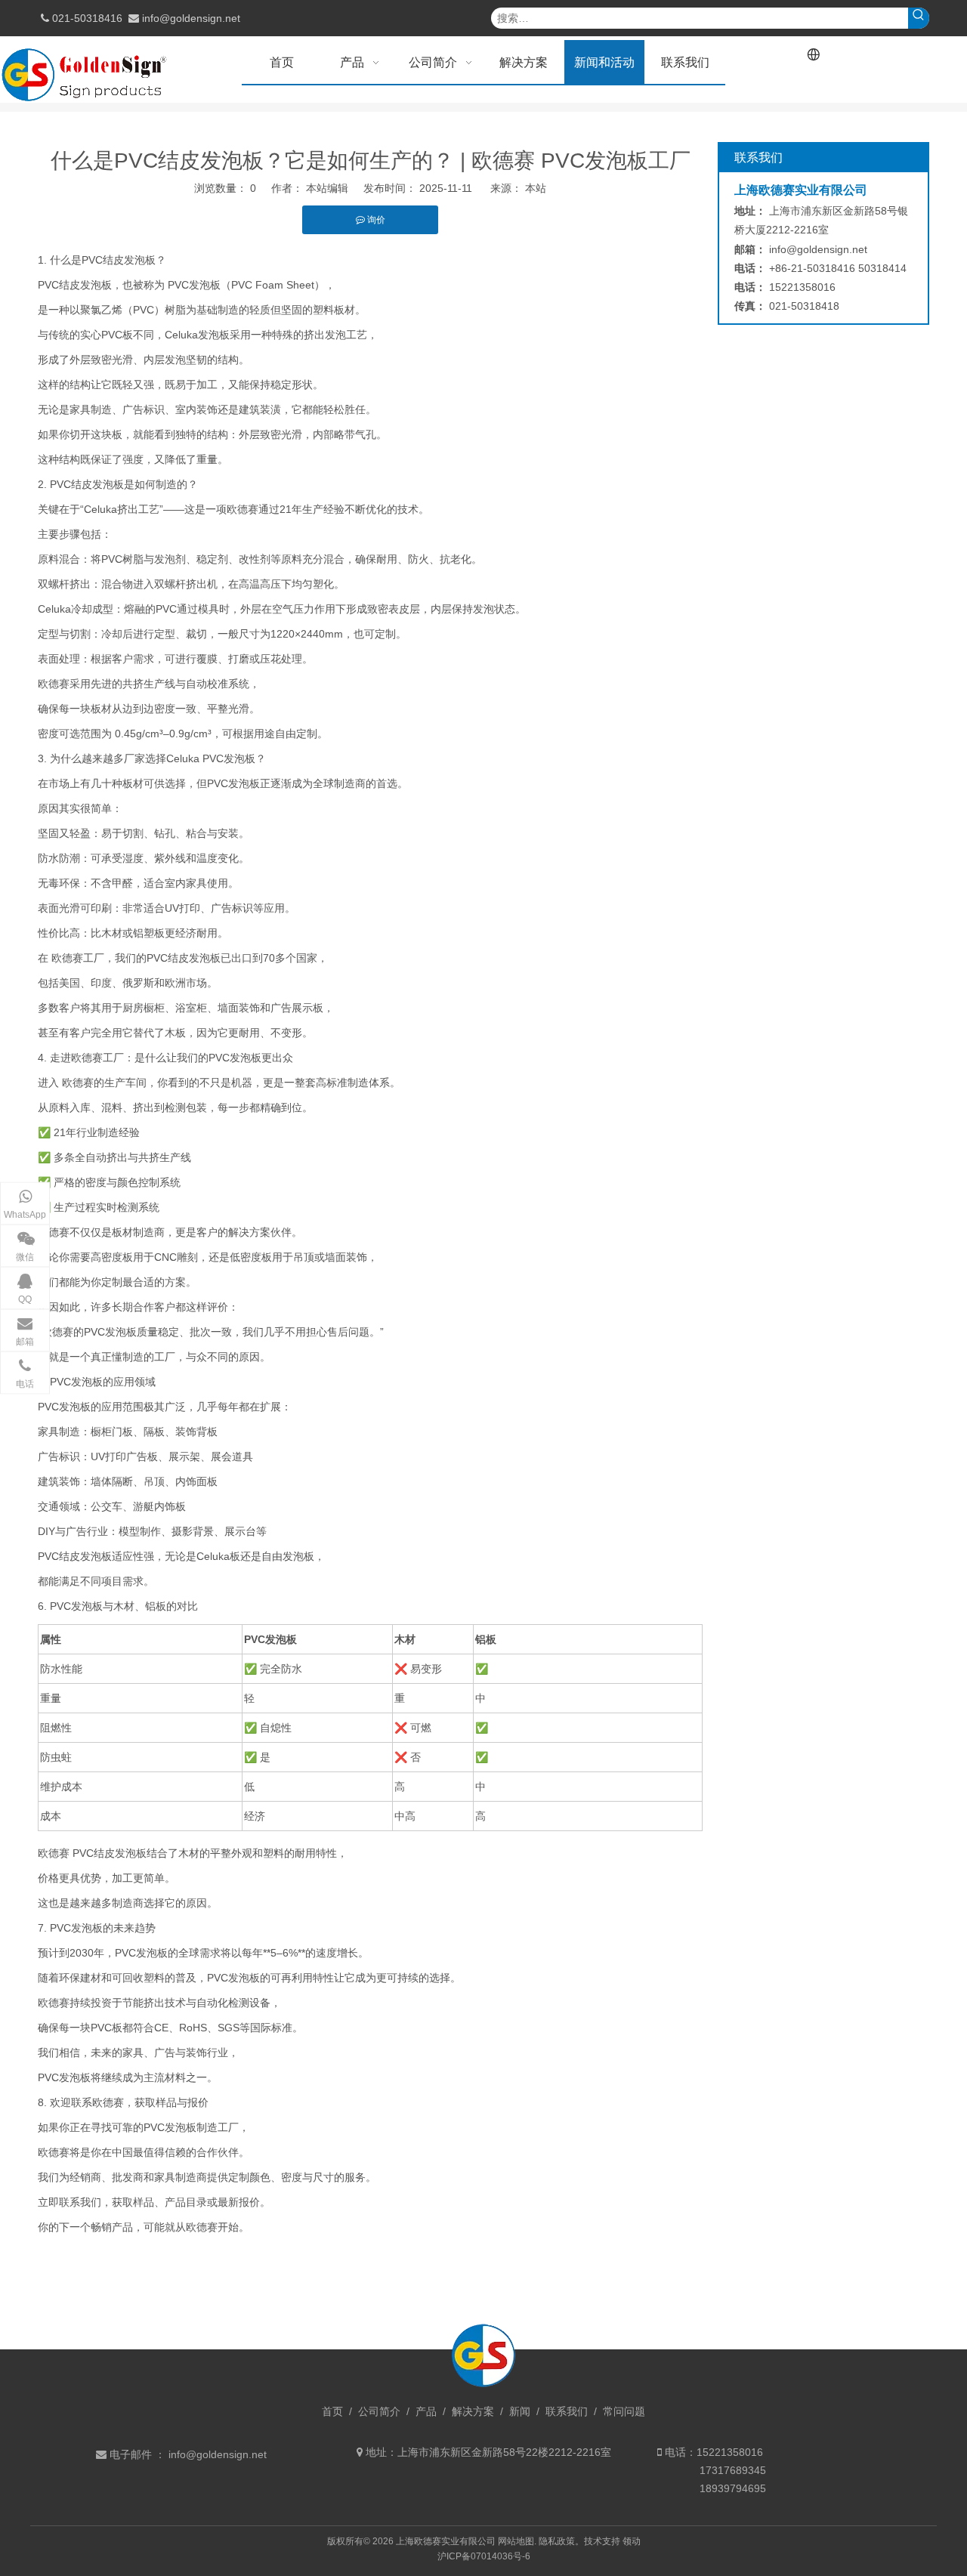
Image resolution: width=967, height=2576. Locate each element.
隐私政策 (557, 2541)
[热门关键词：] (919, 18)
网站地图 (516, 2541)
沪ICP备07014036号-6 (484, 2556)
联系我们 (567, 2411)
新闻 (520, 2411)
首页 (332, 2411)
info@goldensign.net (191, 18)
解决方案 (473, 2411)
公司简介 (379, 2411)
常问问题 (624, 2411)
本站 (536, 188)
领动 (632, 2541)
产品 (426, 2411)
